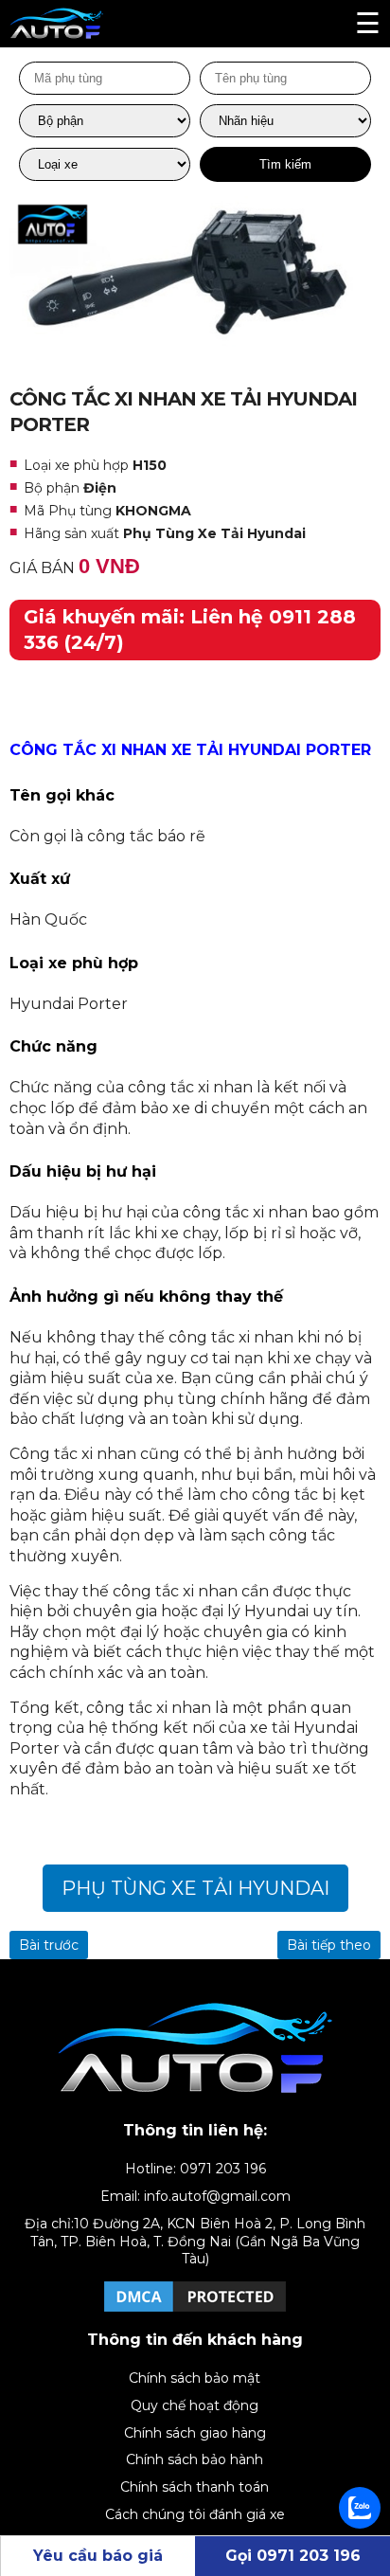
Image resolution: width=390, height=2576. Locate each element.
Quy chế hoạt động (195, 2405)
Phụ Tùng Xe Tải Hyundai (195, 1888)
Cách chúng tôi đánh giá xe (195, 2514)
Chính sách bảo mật (195, 2378)
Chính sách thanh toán (195, 2487)
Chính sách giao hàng (195, 2433)
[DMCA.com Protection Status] (195, 2311)
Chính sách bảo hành (195, 2459)
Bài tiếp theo (329, 1945)
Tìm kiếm (285, 164)
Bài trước (49, 1945)
